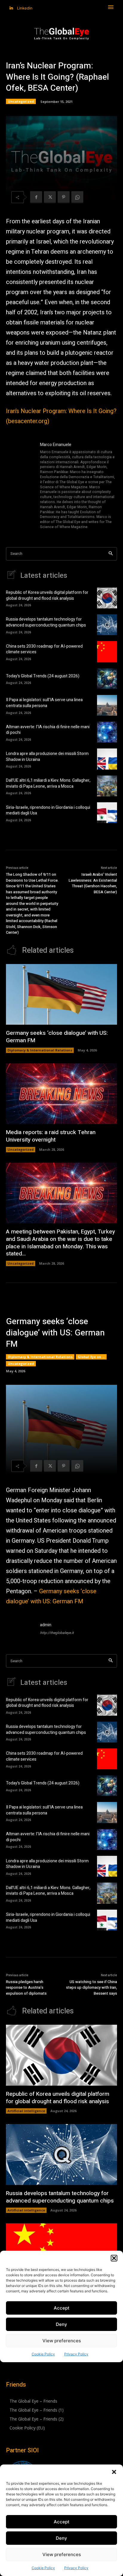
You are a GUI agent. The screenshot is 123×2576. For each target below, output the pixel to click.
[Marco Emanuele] (20, 486)
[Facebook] (36, 197)
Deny (61, 2538)
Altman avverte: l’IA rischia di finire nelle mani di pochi (48, 730)
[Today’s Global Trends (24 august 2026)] (107, 679)
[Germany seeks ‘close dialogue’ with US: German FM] (61, 995)
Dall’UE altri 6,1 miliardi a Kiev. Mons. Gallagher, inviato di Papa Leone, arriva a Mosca (48, 783)
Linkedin (25, 8)
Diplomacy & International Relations (40, 1050)
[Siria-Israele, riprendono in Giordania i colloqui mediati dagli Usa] (107, 813)
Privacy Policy (76, 2568)
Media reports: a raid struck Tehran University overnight (51, 1136)
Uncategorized (21, 101)
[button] (114, 2472)
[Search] (111, 554)
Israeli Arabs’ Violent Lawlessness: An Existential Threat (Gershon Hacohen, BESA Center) (93, 883)
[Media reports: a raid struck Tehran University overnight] (61, 1094)
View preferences (62, 2554)
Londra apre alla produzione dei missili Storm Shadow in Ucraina (47, 757)
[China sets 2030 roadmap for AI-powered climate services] (107, 652)
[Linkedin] (11, 8)
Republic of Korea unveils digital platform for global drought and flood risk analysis (47, 595)
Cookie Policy (43, 2568)
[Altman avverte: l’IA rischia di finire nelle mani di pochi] (107, 732)
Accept (62, 2522)
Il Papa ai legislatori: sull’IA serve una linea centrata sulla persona (44, 703)
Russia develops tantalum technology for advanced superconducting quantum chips (46, 622)
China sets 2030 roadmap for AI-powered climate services (44, 649)
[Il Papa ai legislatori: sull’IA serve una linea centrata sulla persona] (107, 705)
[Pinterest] (64, 197)
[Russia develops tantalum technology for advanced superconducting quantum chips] (107, 625)
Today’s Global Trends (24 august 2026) (43, 676)
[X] (50, 197)
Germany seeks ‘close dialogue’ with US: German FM (57, 1037)
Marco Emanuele (56, 445)
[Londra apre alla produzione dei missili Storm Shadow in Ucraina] (107, 759)
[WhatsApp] (77, 197)
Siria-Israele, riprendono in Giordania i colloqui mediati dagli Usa (48, 810)
